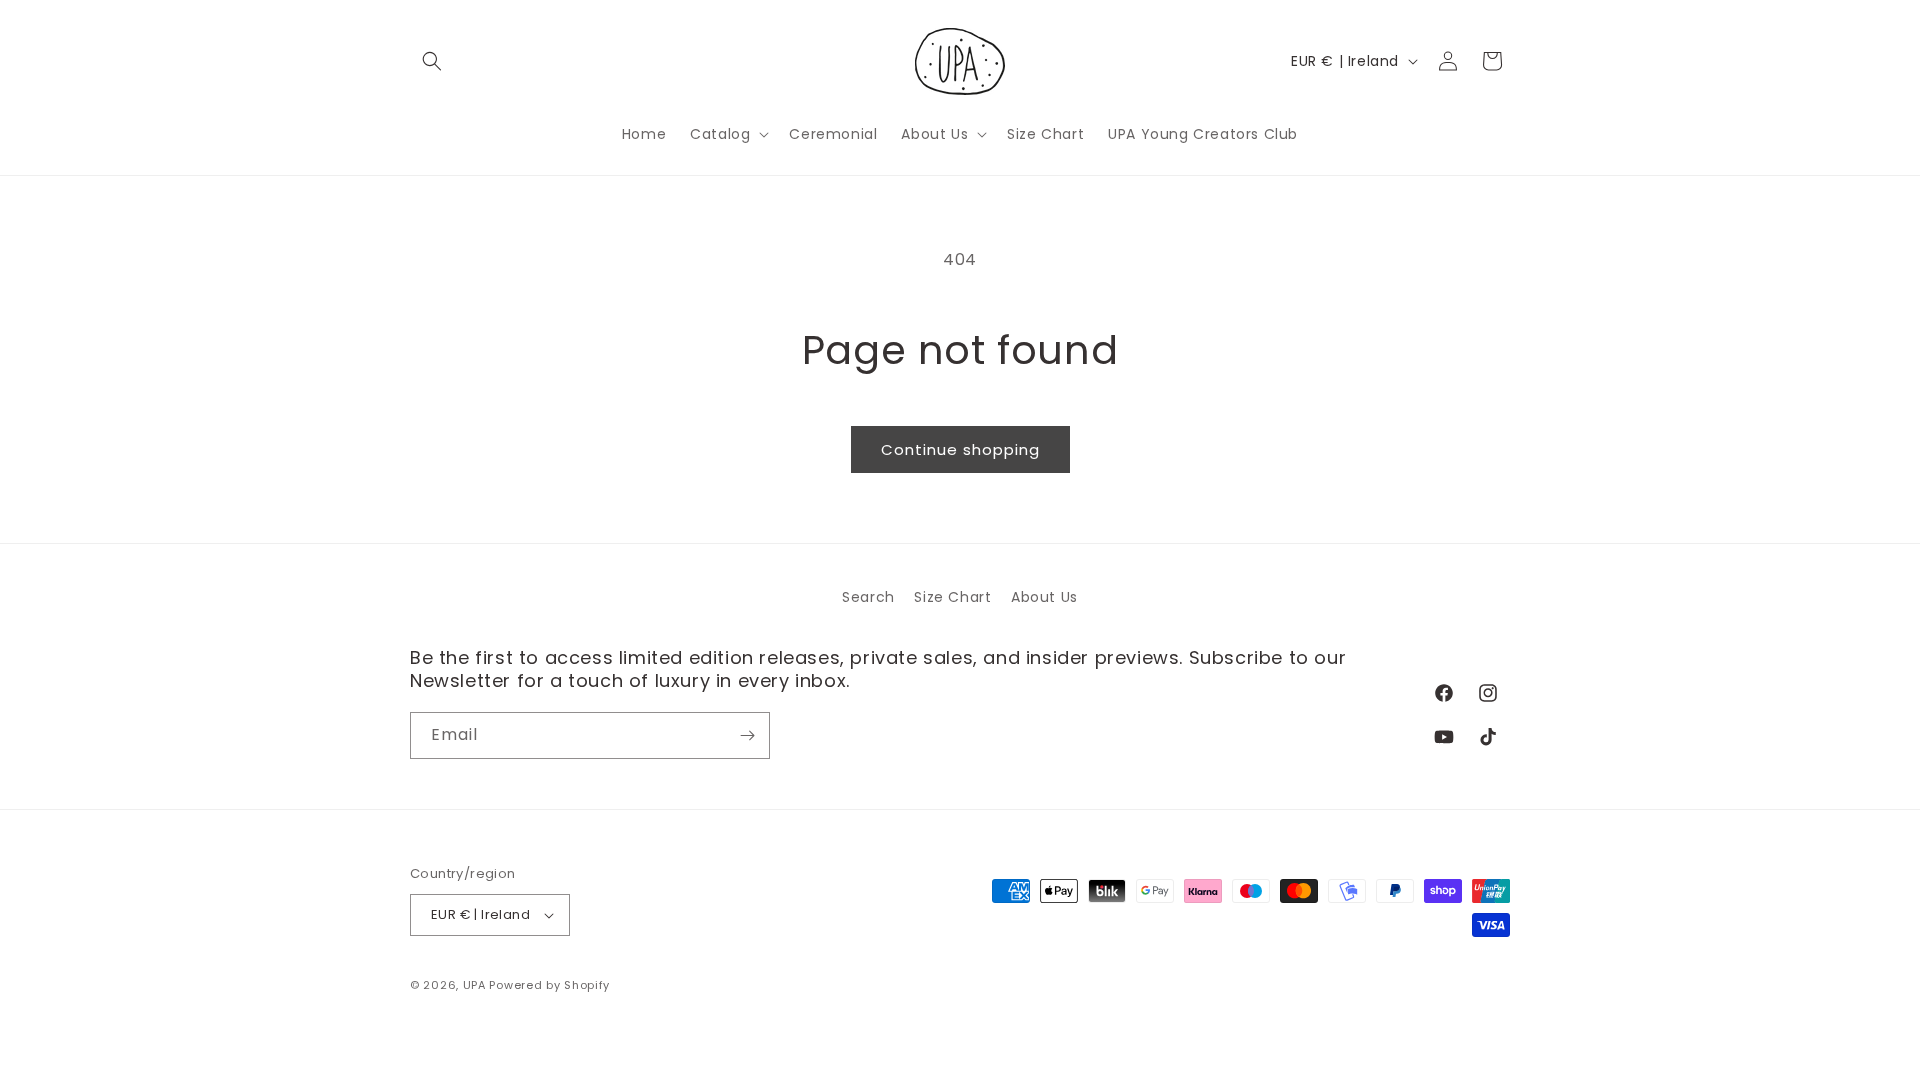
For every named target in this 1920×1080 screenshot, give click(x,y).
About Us (1044, 597)
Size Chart (952, 597)
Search (868, 597)
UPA (474, 985)
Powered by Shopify (549, 985)
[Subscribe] (747, 735)
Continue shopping (960, 449)
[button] (432, 61)
